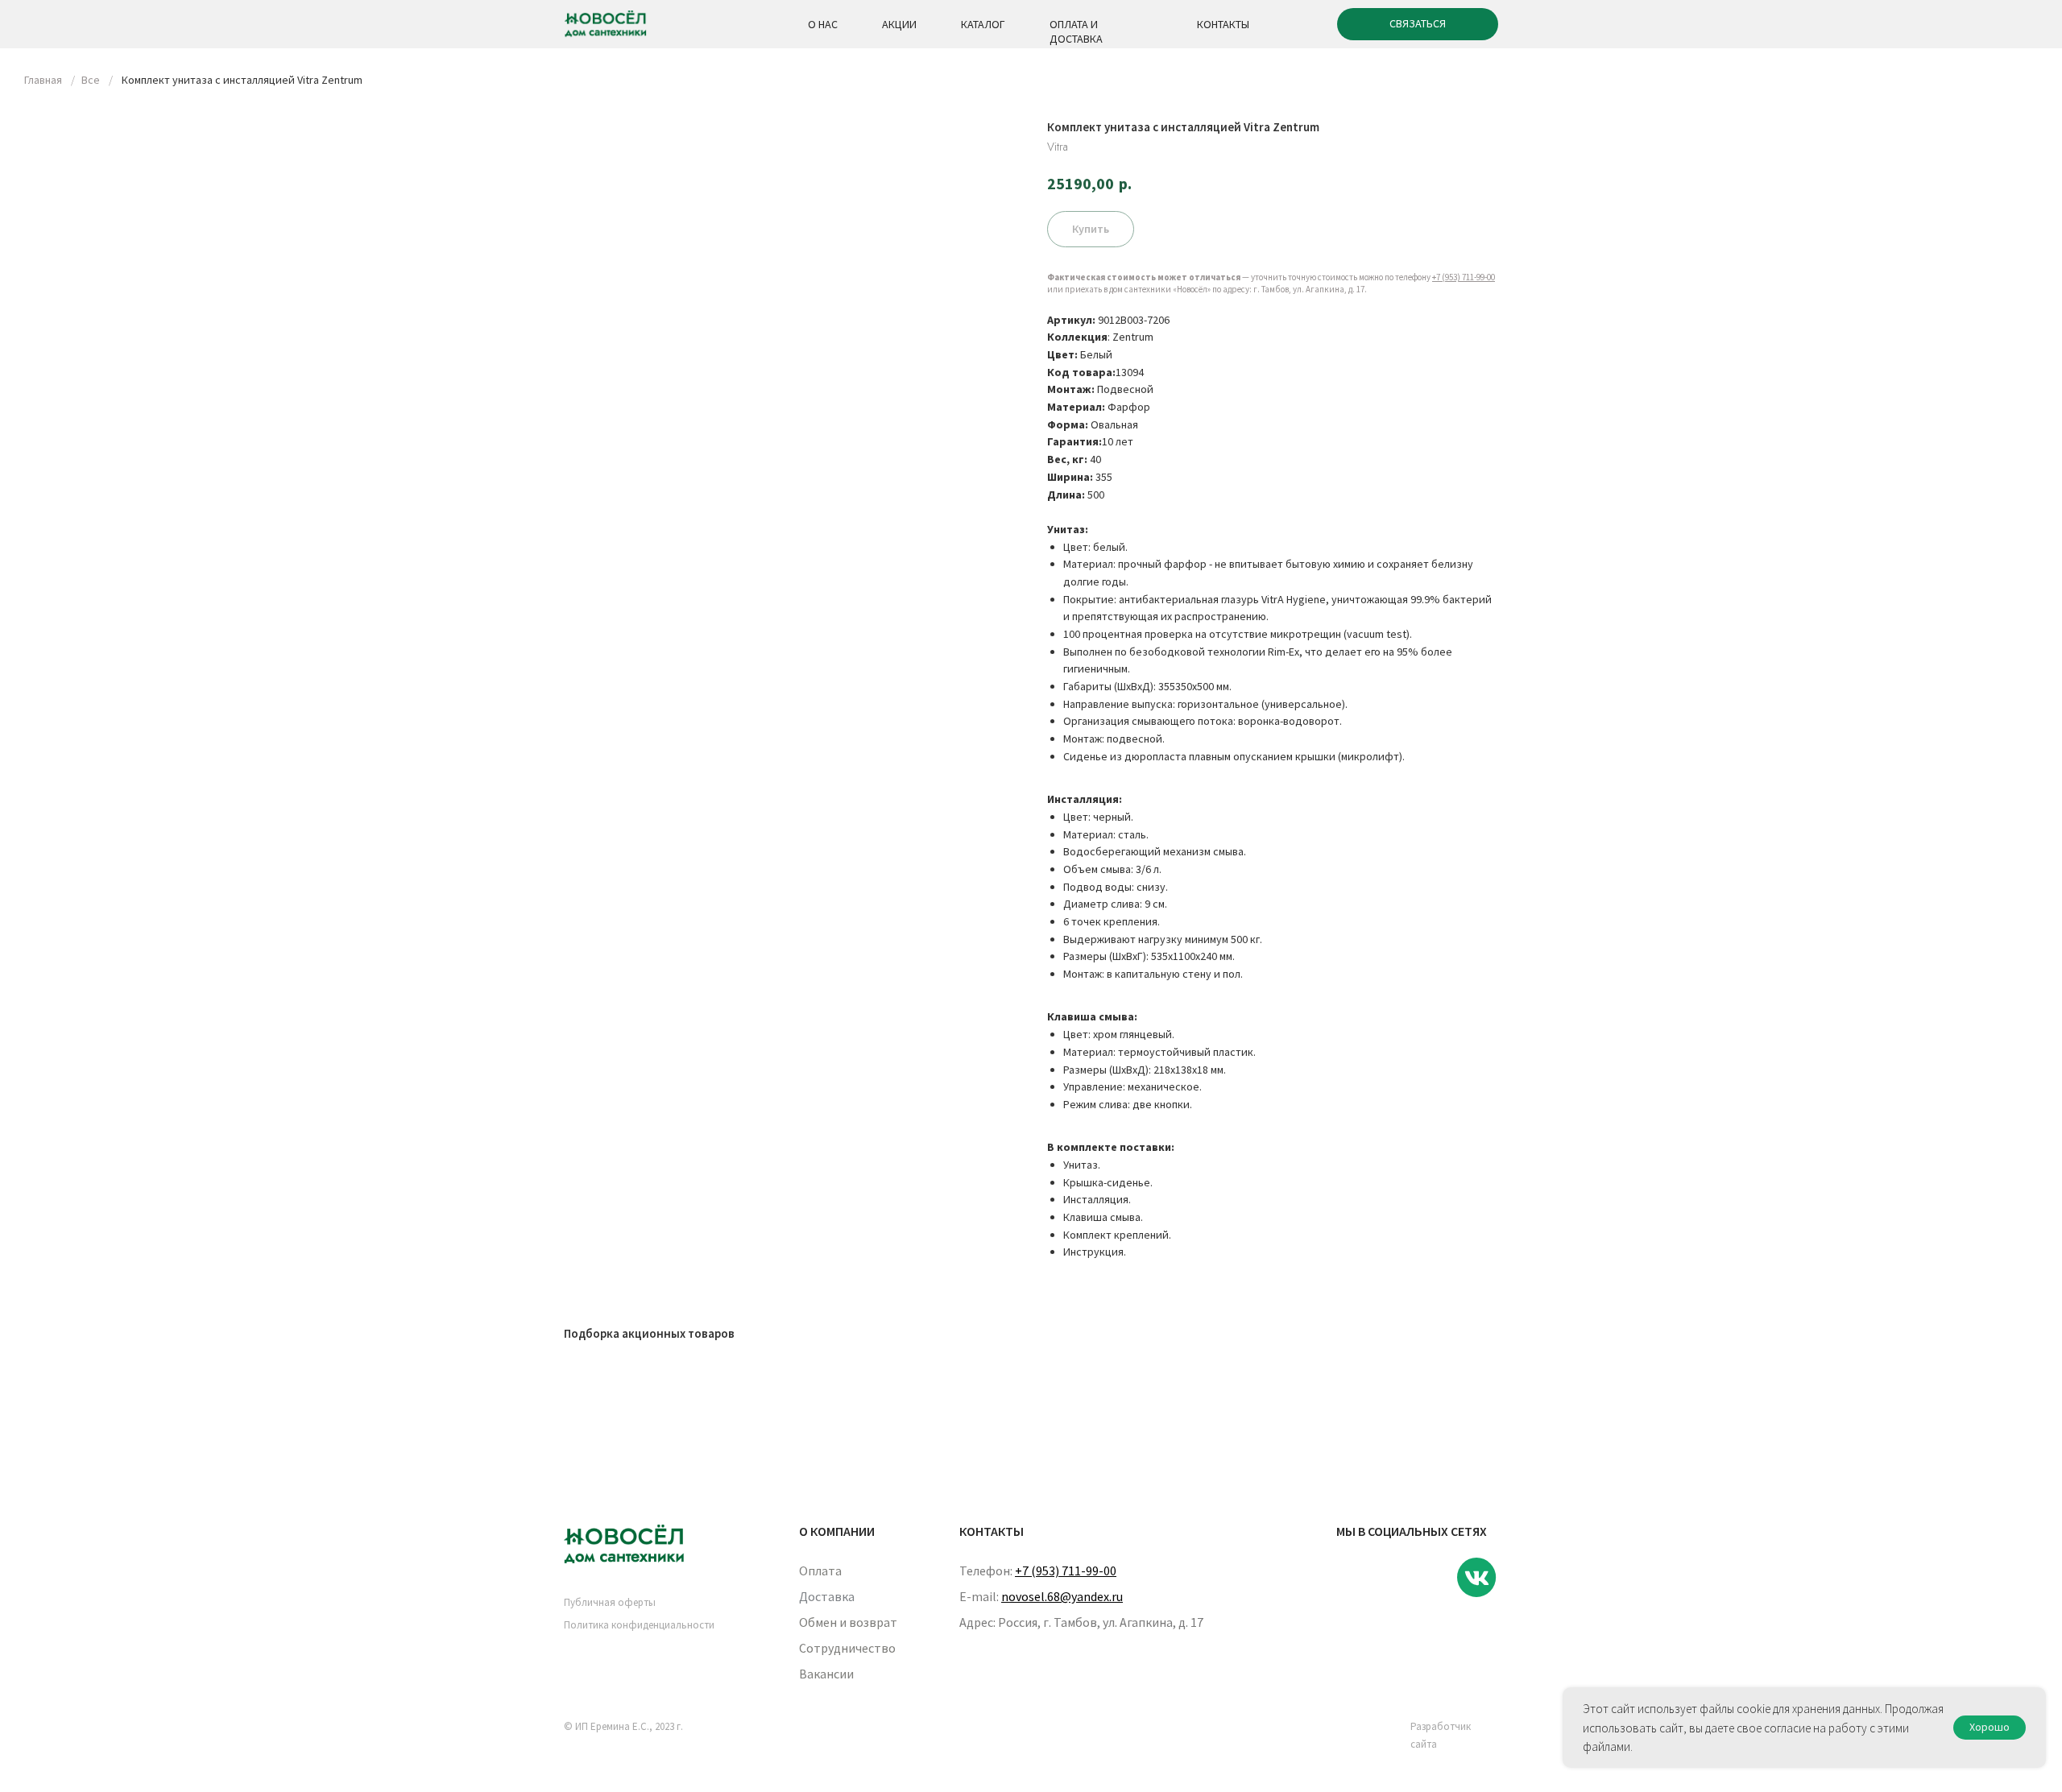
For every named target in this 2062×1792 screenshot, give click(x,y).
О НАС (823, 24)
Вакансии (826, 1674)
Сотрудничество (847, 1648)
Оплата (820, 1571)
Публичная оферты (610, 1602)
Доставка (827, 1596)
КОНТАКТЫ (1223, 24)
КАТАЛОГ (983, 24)
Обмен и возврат (848, 1622)
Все (91, 80)
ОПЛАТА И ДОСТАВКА (1076, 31)
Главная (43, 80)
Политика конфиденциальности (639, 1625)
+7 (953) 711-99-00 (1464, 277)
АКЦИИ (899, 24)
